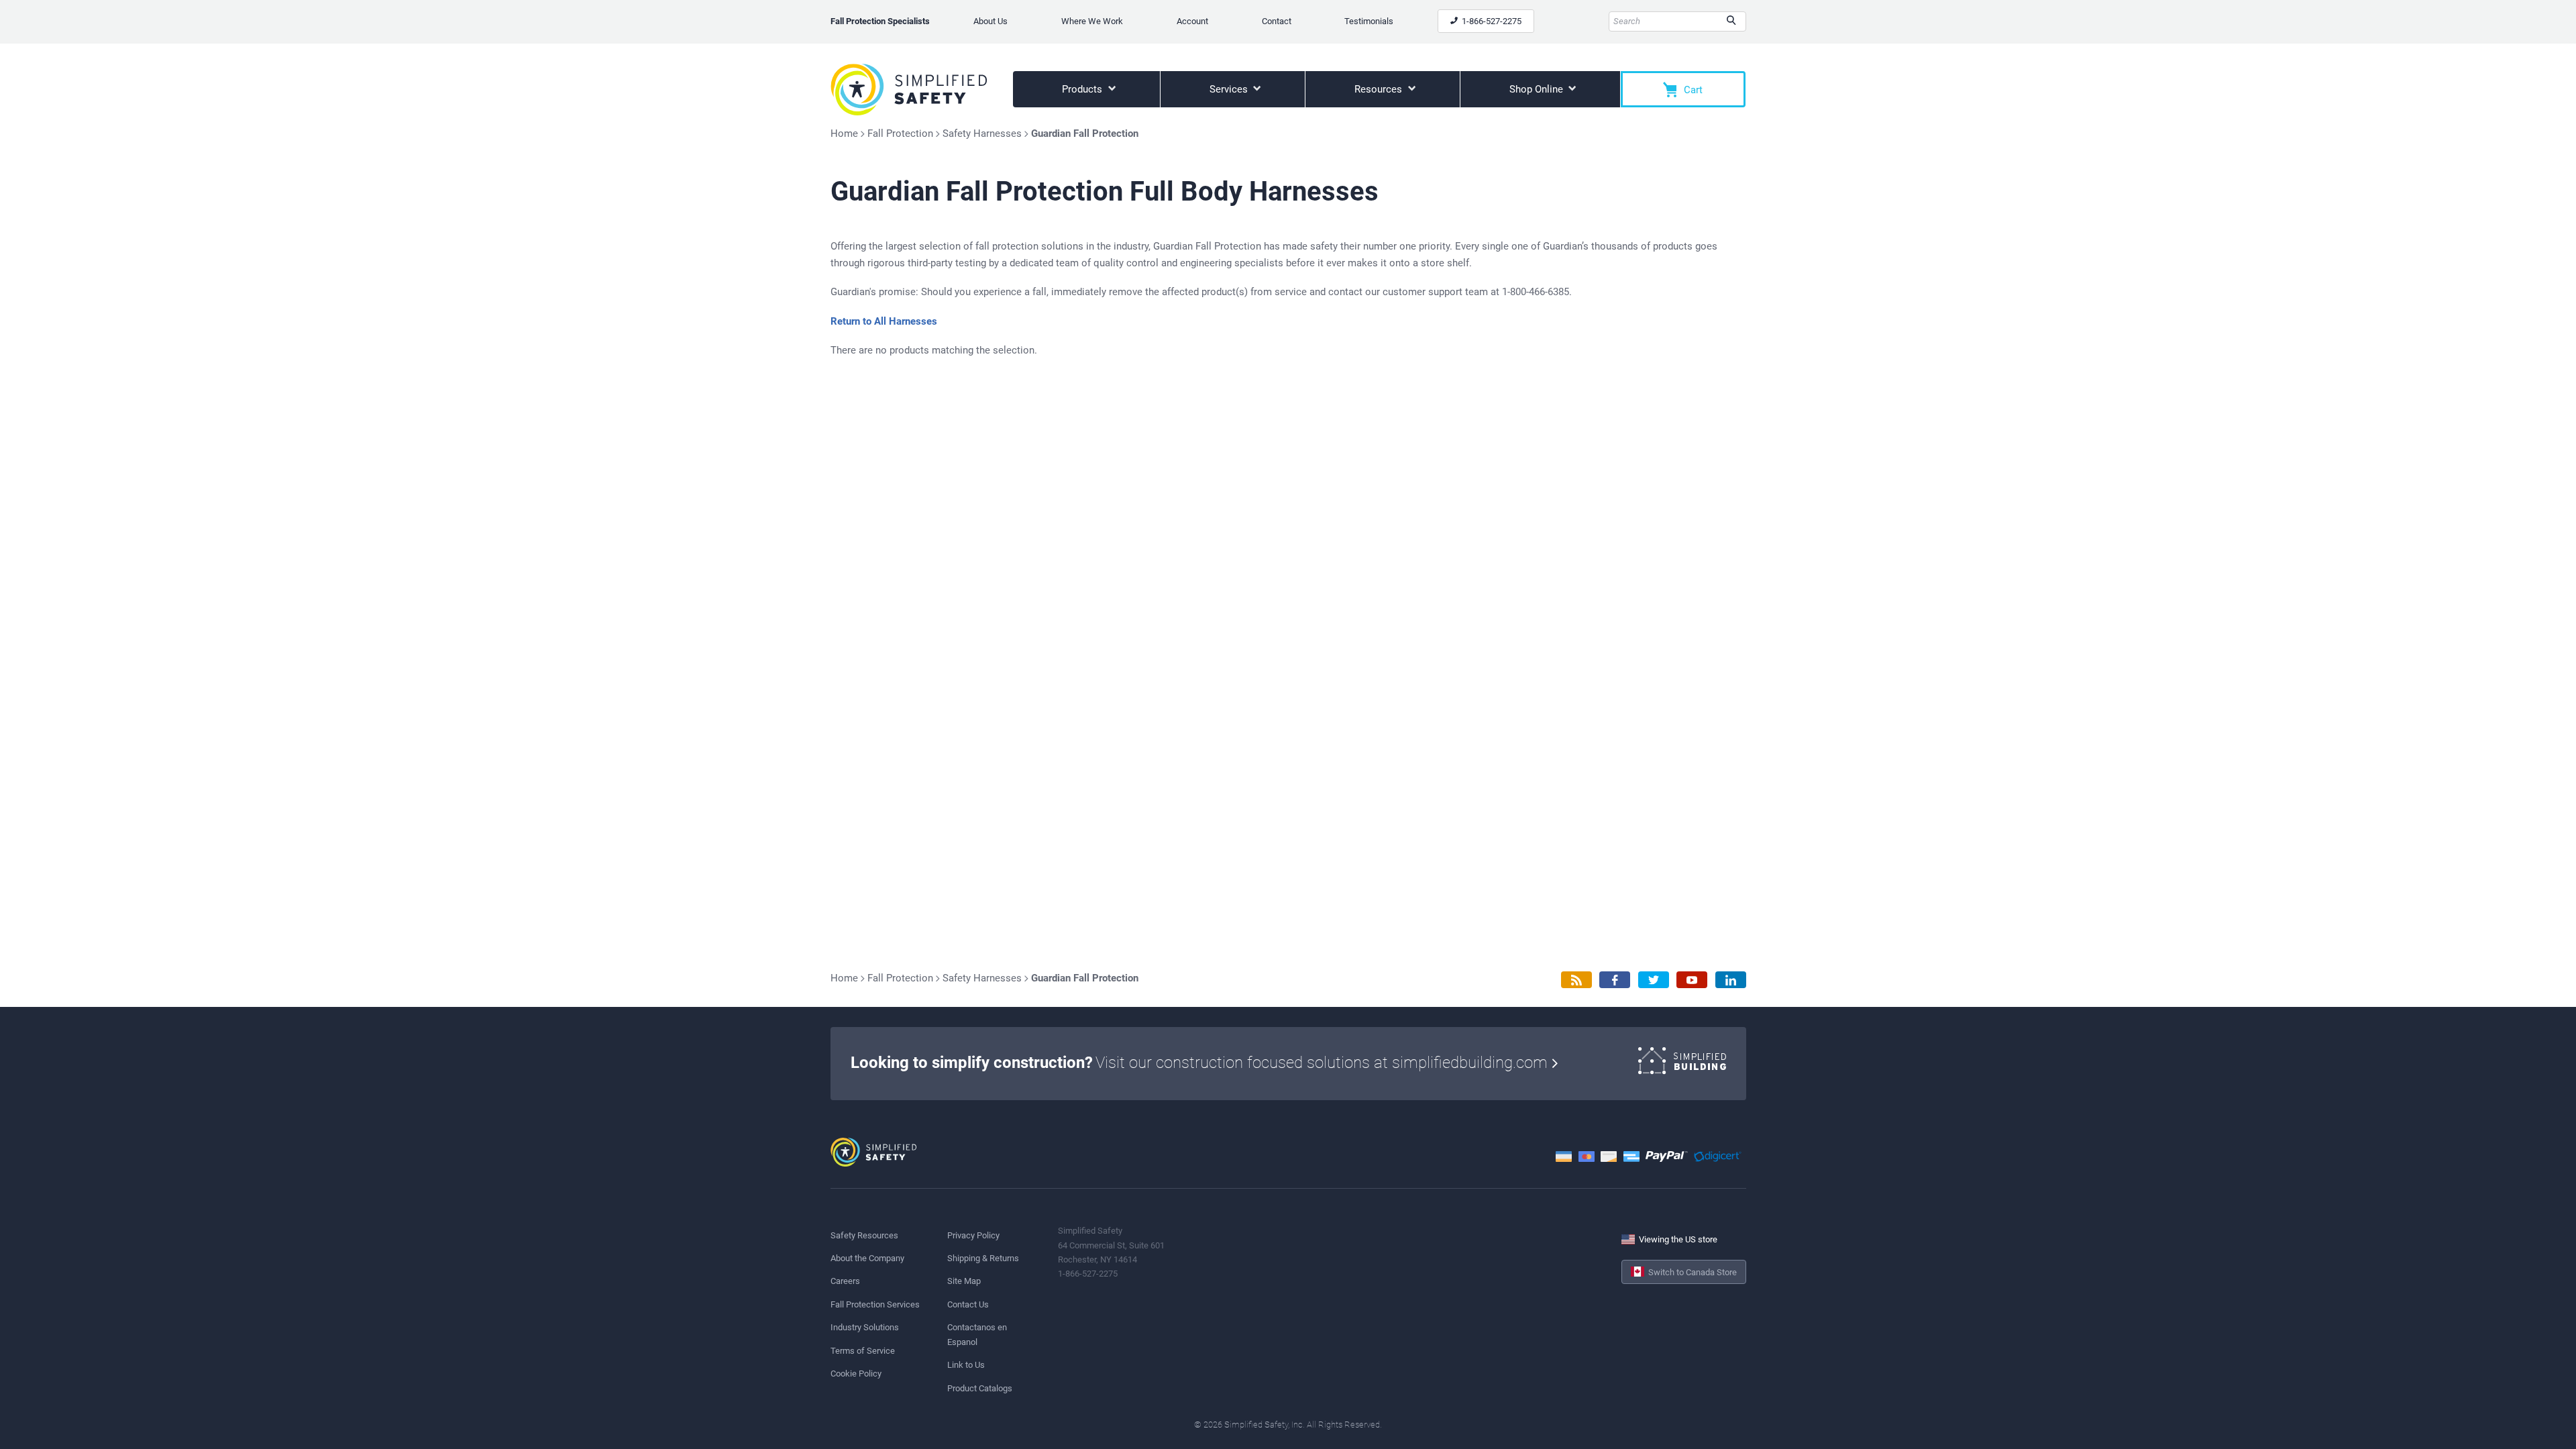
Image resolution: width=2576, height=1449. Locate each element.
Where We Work (1092, 21)
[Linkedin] (1731, 980)
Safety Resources (864, 1235)
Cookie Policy (856, 1374)
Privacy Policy (973, 1235)
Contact (1277, 21)
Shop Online (1538, 89)
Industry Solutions (865, 1327)
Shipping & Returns (983, 1258)
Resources (1380, 89)
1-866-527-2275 (1491, 21)
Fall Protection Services (875, 1304)
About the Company (867, 1258)
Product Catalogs (980, 1388)
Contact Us (968, 1304)
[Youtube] (1692, 980)
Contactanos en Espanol (977, 1334)
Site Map (964, 1281)
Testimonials (1369, 21)
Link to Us (966, 1365)
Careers (845, 1281)
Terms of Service (863, 1351)
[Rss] (1576, 980)
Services (1230, 89)
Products (1083, 89)
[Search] (1731, 21)
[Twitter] (1654, 980)
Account (1192, 21)
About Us (990, 21)
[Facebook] (1615, 980)
